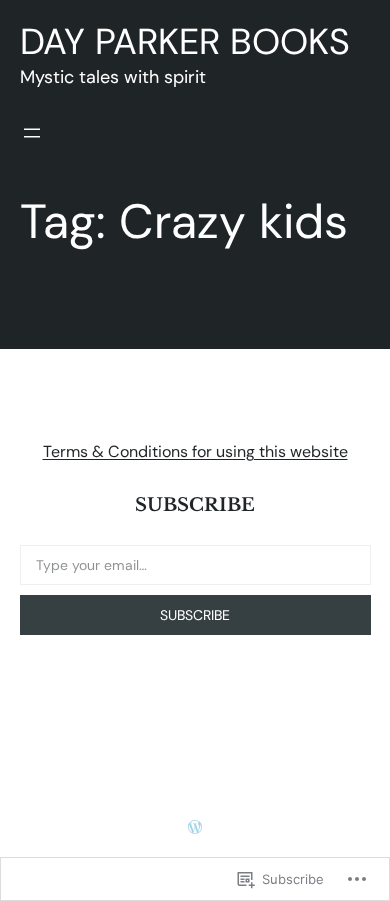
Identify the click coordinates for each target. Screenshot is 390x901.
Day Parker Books (185, 41)
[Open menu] (32, 133)
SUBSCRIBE (195, 615)
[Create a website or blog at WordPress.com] (195, 827)
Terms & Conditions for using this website (195, 451)
